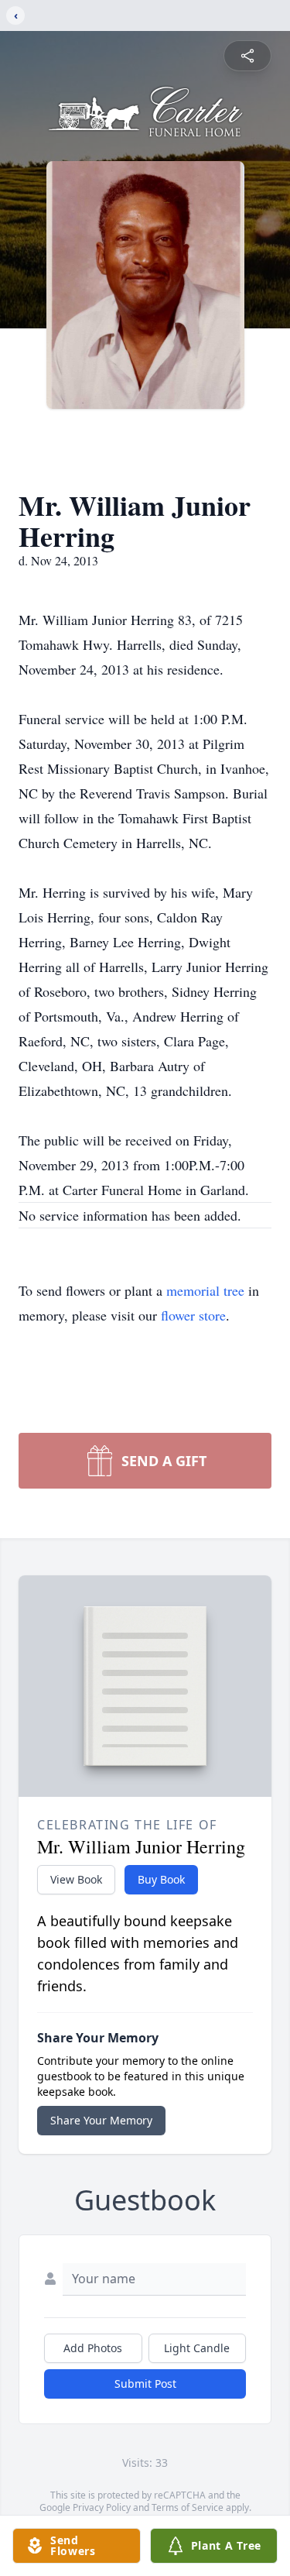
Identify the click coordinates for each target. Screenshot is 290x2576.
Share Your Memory (101, 2120)
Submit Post (145, 2384)
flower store (193, 1315)
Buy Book (161, 1879)
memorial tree (205, 1290)
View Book (76, 1879)
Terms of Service (188, 2507)
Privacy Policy (102, 2507)
